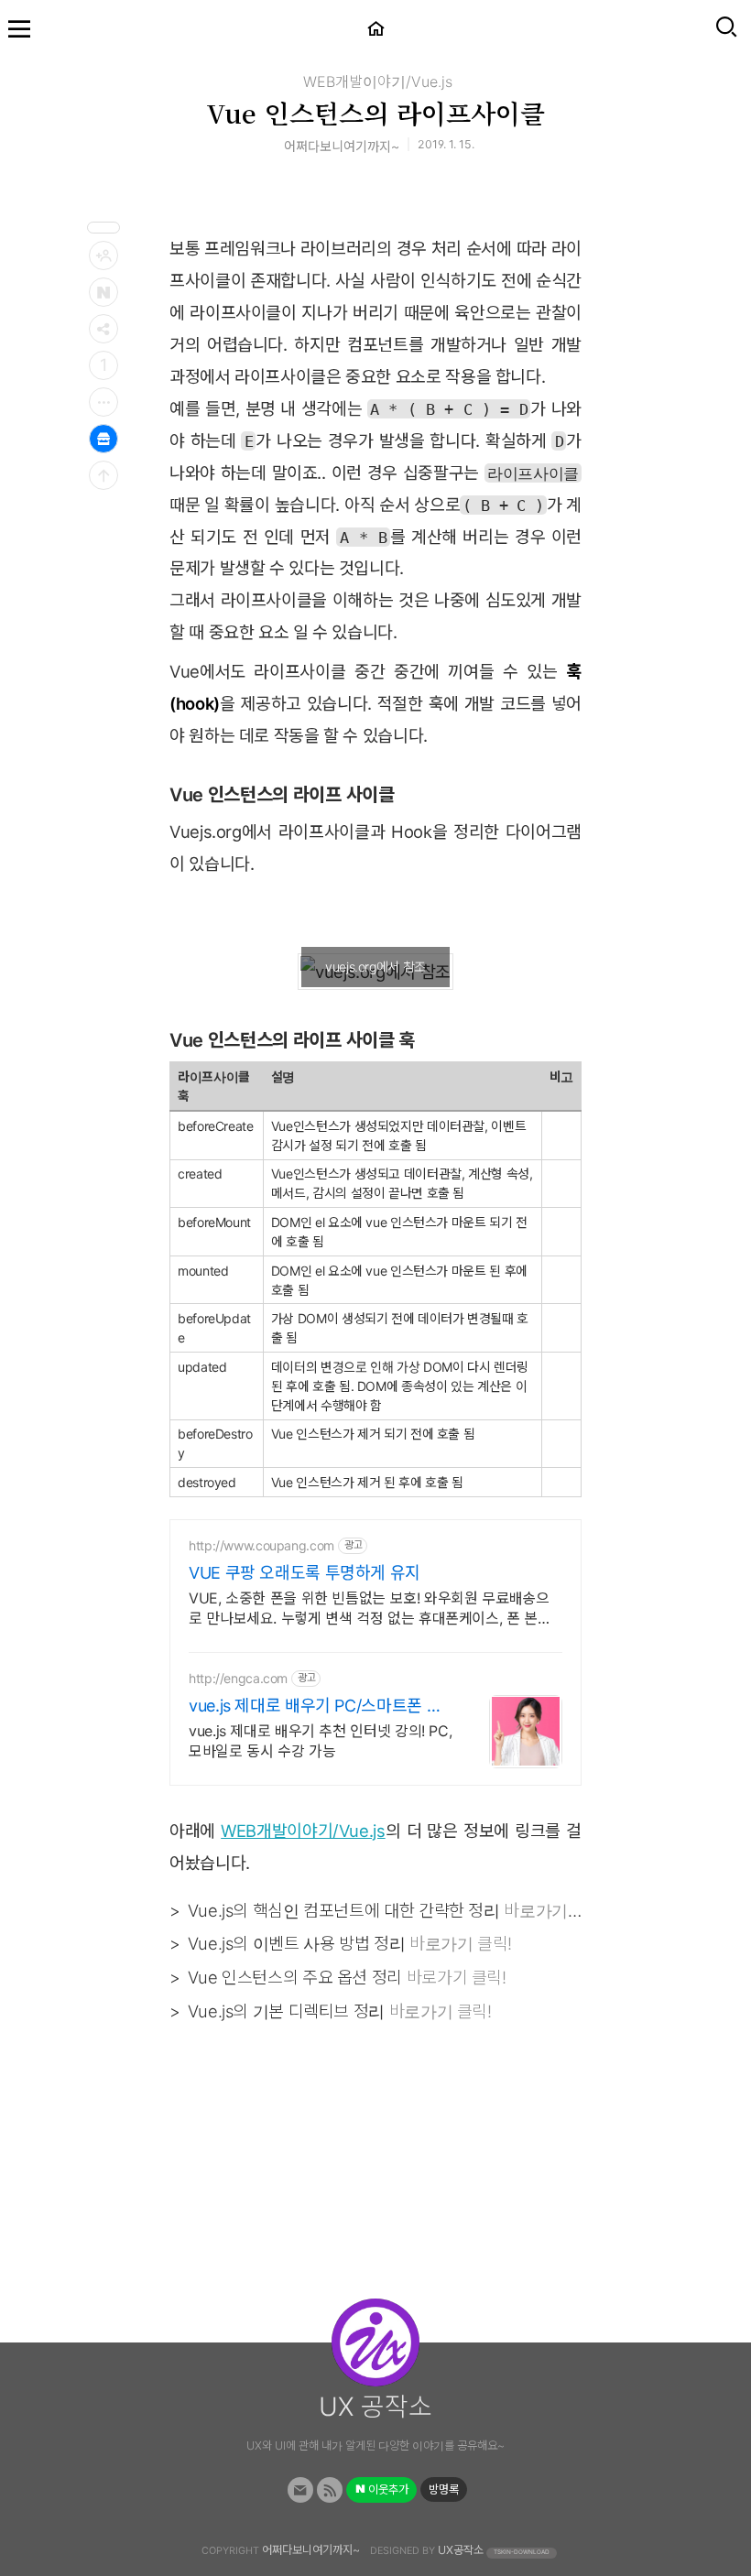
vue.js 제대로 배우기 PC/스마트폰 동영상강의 (315, 1706)
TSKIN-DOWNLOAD (522, 2552)
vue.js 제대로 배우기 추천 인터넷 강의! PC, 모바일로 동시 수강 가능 (320, 1741)
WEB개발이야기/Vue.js (378, 82)
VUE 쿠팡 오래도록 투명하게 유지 (305, 1573)
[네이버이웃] (103, 292)
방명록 (444, 2489)
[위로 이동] (103, 475)
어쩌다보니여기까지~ (311, 2550)
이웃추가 (387, 2489)
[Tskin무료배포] (103, 439)
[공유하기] (103, 329)
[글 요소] (103, 402)
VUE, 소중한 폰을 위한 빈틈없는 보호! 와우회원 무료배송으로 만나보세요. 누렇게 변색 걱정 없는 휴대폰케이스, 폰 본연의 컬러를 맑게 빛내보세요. (370, 1609)
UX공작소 (461, 2550)
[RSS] (330, 2490)
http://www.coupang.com (261, 1545)
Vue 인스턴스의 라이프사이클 (375, 113)
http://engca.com (238, 1678)
